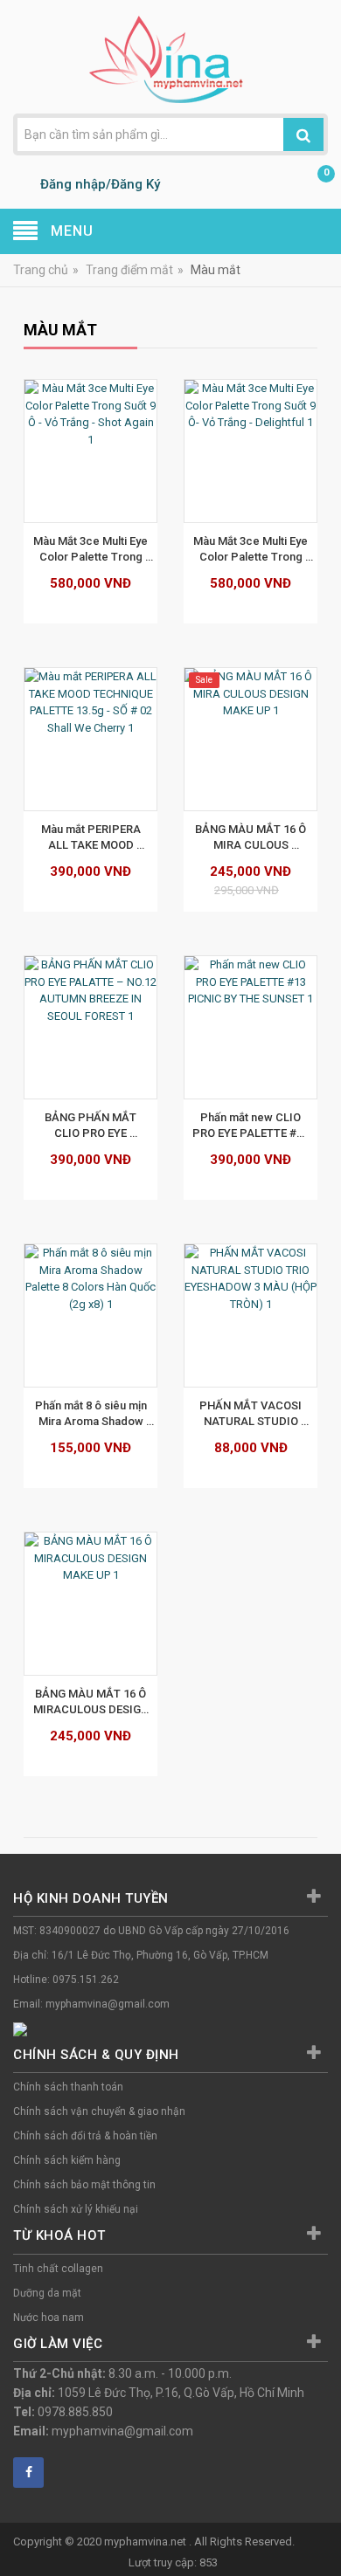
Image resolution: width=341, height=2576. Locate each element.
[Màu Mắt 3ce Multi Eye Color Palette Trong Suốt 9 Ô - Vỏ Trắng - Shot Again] (90, 451)
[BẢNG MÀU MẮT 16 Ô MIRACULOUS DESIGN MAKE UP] (90, 1604)
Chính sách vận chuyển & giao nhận (99, 2111)
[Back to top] (323, 2518)
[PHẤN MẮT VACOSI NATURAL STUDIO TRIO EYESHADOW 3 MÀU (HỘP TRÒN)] (251, 1316)
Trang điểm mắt (129, 270)
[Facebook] (28, 2473)
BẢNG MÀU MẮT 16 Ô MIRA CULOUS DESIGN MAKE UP (252, 837)
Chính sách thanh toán (68, 2087)
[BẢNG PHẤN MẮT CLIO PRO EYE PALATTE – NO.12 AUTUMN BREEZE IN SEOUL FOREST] (90, 1027)
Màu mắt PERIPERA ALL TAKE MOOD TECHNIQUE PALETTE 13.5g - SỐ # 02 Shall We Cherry (92, 837)
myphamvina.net (146, 2542)
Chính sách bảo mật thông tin (84, 2185)
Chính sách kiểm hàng (67, 2160)
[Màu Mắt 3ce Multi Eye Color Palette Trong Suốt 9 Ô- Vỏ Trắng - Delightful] (251, 451)
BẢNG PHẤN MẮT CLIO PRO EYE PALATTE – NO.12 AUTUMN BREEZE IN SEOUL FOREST (92, 1126)
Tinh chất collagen (58, 2269)
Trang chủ (41, 270)
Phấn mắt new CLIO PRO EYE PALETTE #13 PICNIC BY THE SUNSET (252, 1126)
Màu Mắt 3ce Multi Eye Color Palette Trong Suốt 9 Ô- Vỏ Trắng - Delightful (252, 549)
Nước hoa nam (49, 2318)
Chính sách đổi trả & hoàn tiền (85, 2136)
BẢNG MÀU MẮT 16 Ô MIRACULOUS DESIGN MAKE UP (92, 1702)
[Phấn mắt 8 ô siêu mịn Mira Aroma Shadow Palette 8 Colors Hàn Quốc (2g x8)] (90, 1316)
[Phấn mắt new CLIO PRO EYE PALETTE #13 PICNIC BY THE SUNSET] (251, 1027)
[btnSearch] (303, 134)
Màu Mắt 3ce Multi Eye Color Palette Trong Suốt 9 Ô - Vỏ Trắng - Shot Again (92, 549)
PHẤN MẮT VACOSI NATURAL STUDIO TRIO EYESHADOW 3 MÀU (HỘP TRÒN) (252, 1414)
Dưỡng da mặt (47, 2293)
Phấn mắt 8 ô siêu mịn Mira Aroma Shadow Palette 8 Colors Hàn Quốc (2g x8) (92, 1414)
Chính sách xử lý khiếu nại (76, 2209)
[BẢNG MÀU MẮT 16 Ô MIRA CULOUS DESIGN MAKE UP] (251, 739)
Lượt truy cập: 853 (173, 2562)
